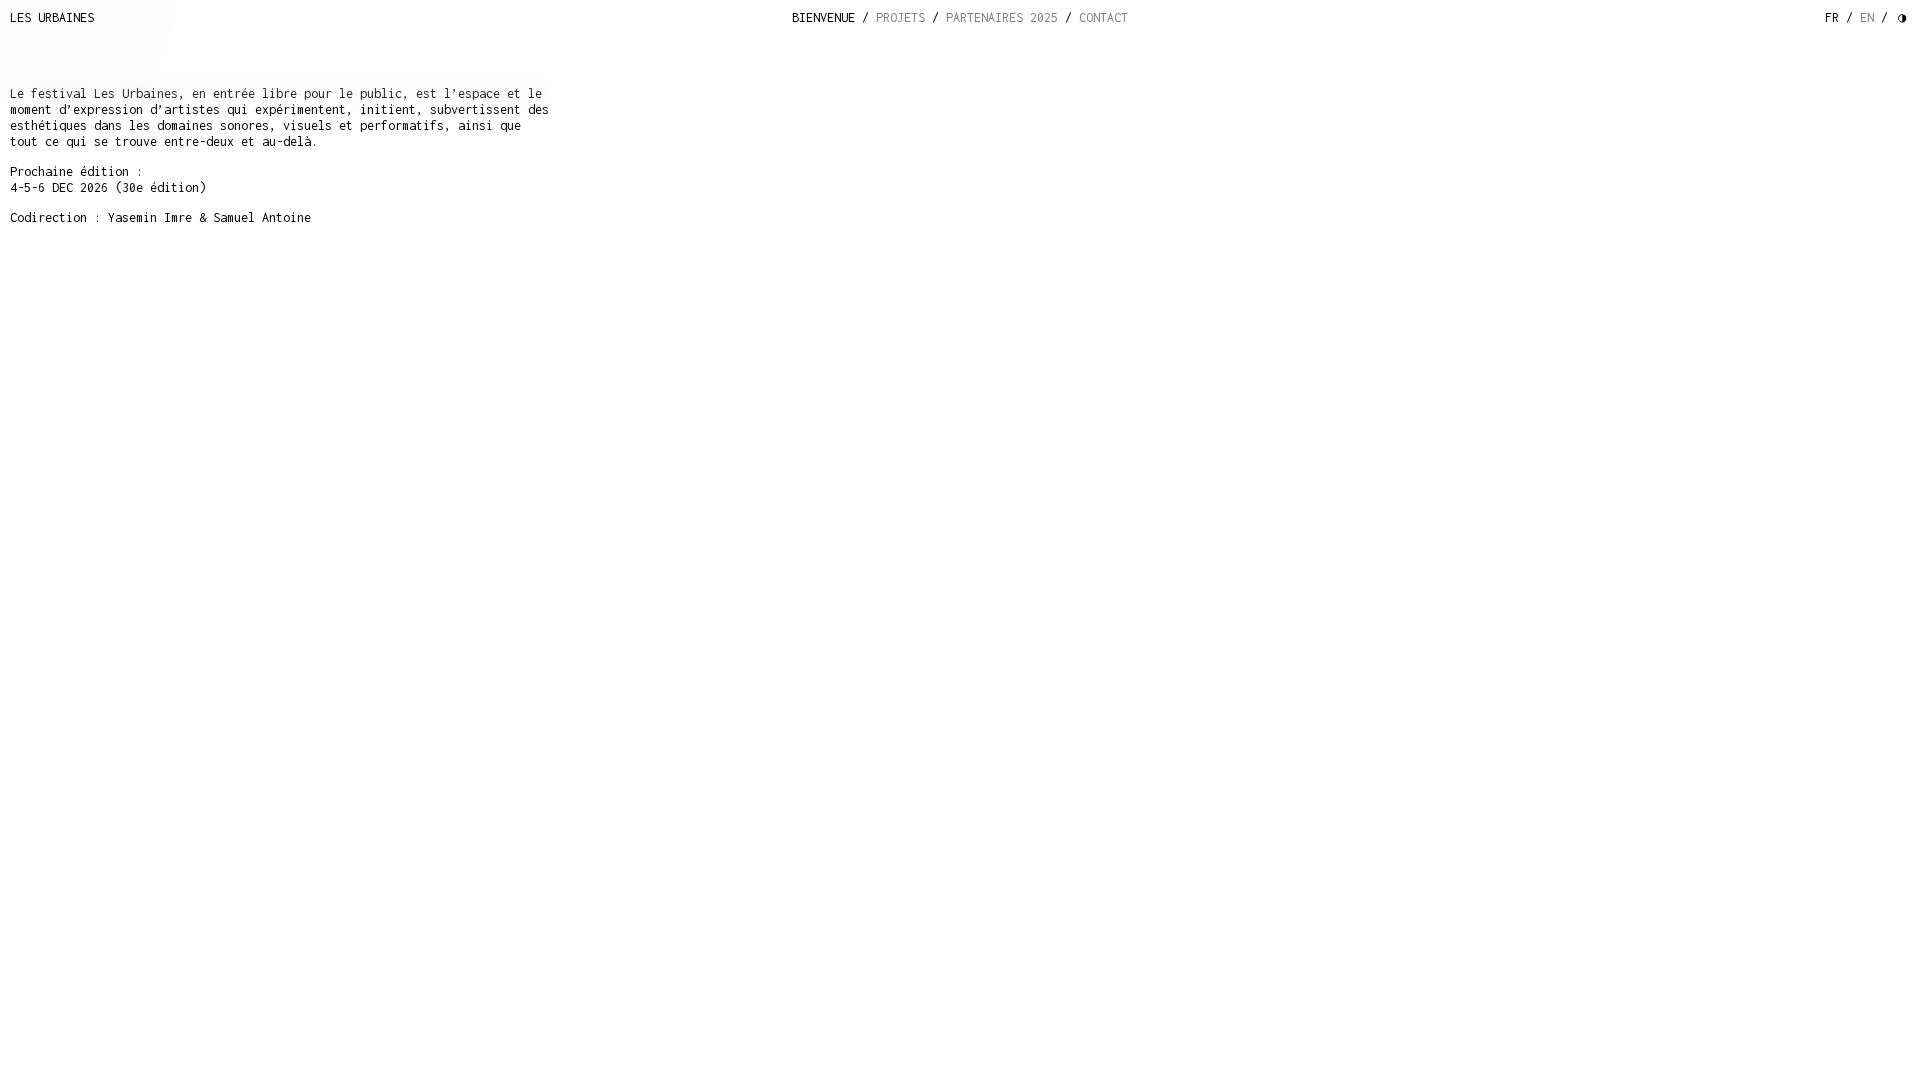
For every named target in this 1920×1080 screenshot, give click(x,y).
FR (1832, 17)
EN (1867, 17)
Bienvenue (823, 17)
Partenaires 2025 (1002, 17)
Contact (1103, 17)
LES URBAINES (52, 17)
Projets (900, 17)
